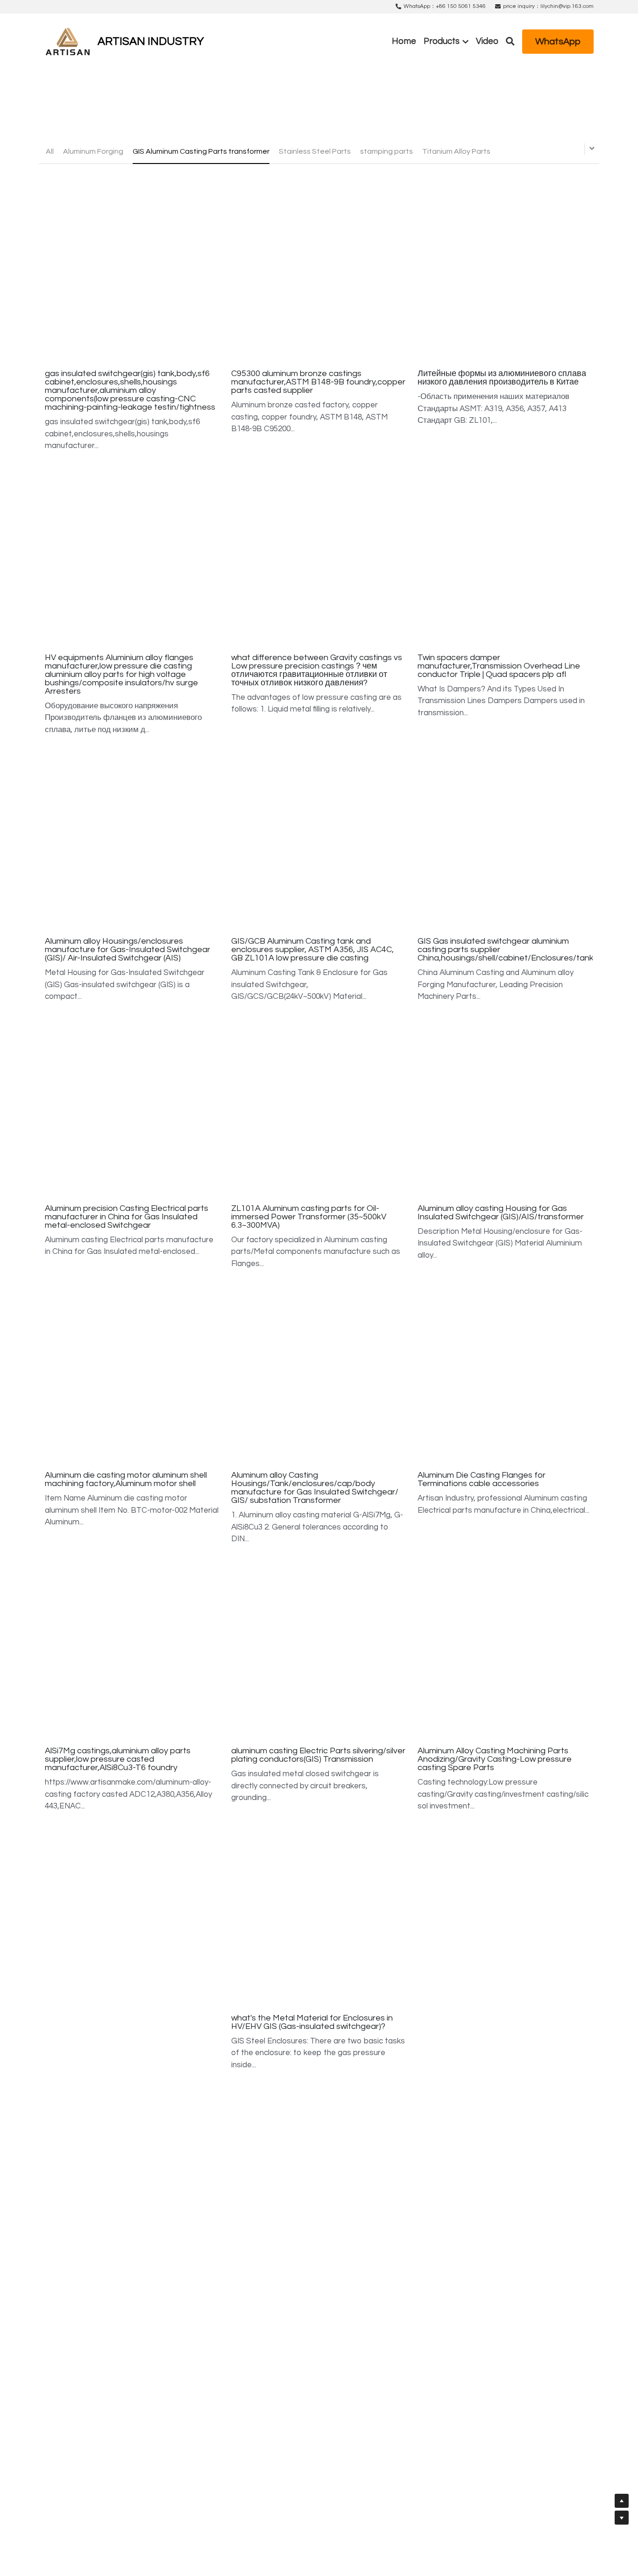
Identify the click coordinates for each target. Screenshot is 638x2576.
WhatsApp (558, 42)
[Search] (510, 42)
